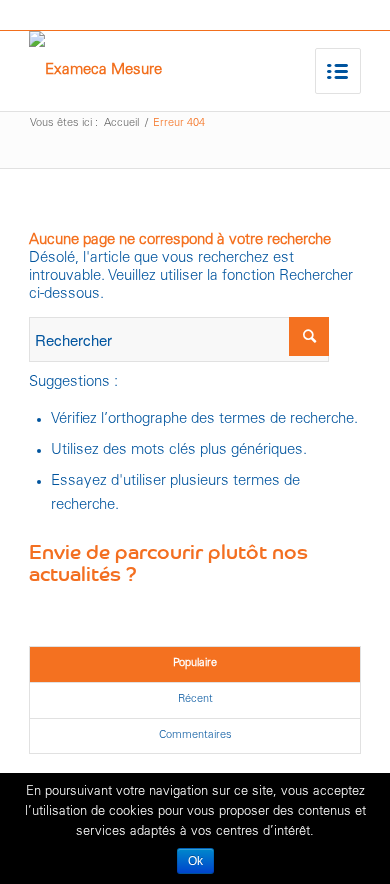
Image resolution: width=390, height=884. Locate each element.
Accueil (121, 123)
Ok (195, 861)
